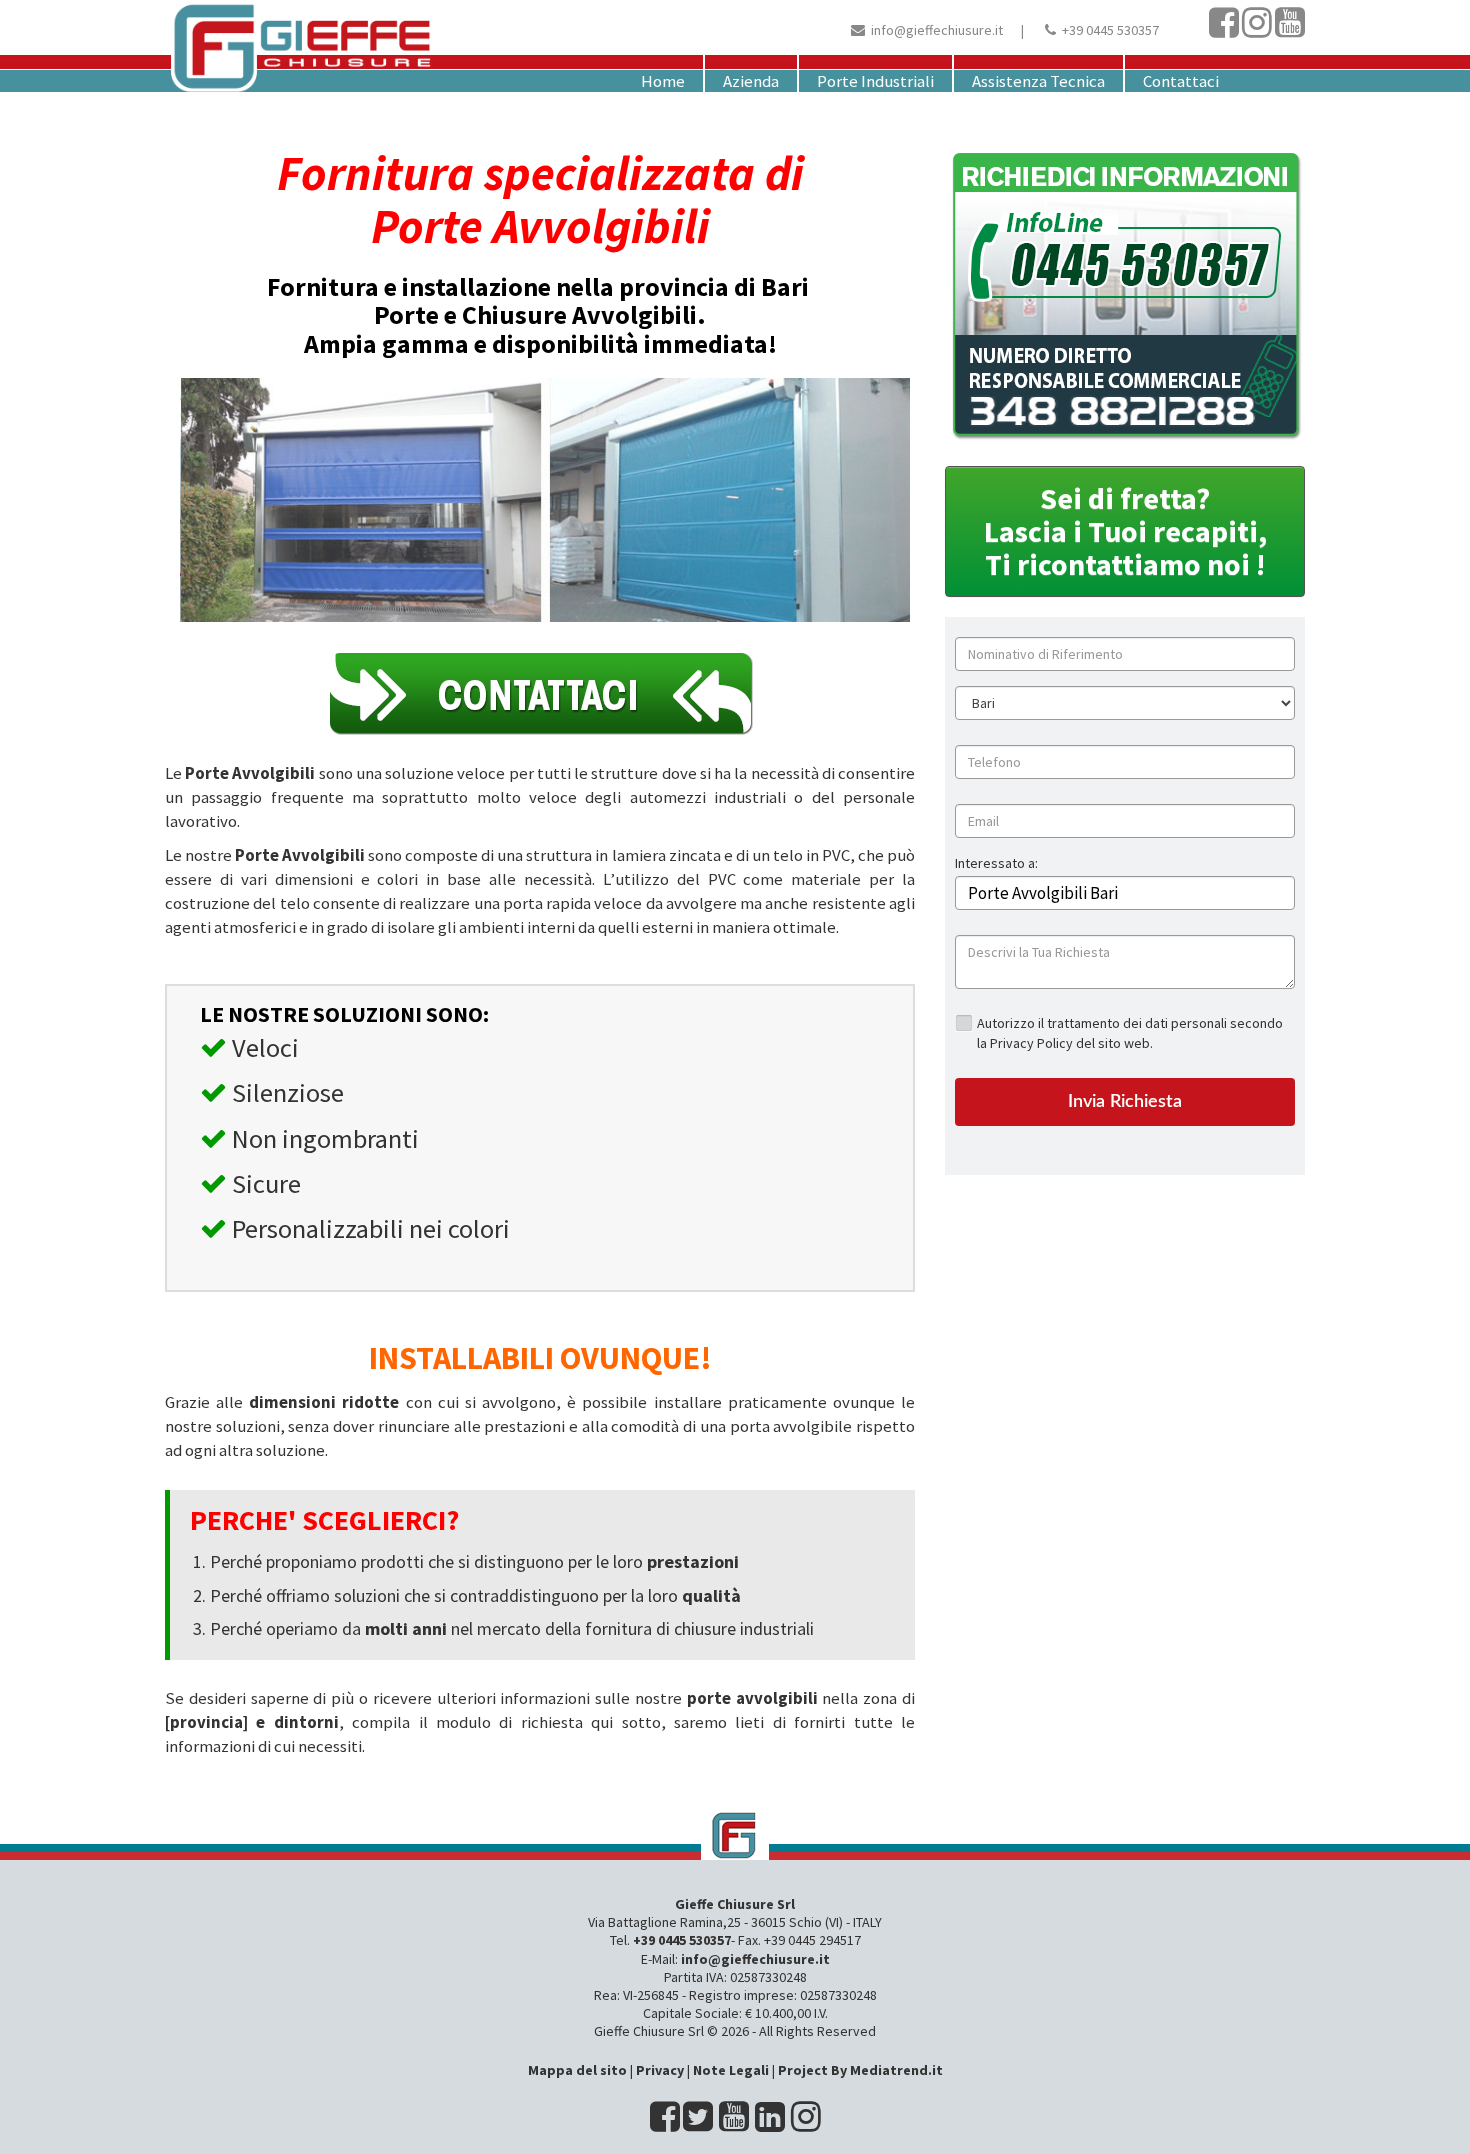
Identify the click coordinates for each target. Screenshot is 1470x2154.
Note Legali (731, 2070)
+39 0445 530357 (1110, 30)
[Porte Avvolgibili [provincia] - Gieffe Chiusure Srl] (735, 1835)
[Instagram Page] (1257, 30)
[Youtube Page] (1290, 30)
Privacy (660, 2070)
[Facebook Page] (1224, 30)
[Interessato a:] (996, 878)
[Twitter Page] (698, 2124)
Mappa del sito (577, 2070)
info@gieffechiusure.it (937, 30)
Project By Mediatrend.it (860, 2070)
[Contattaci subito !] (1125, 295)
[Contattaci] (540, 692)
